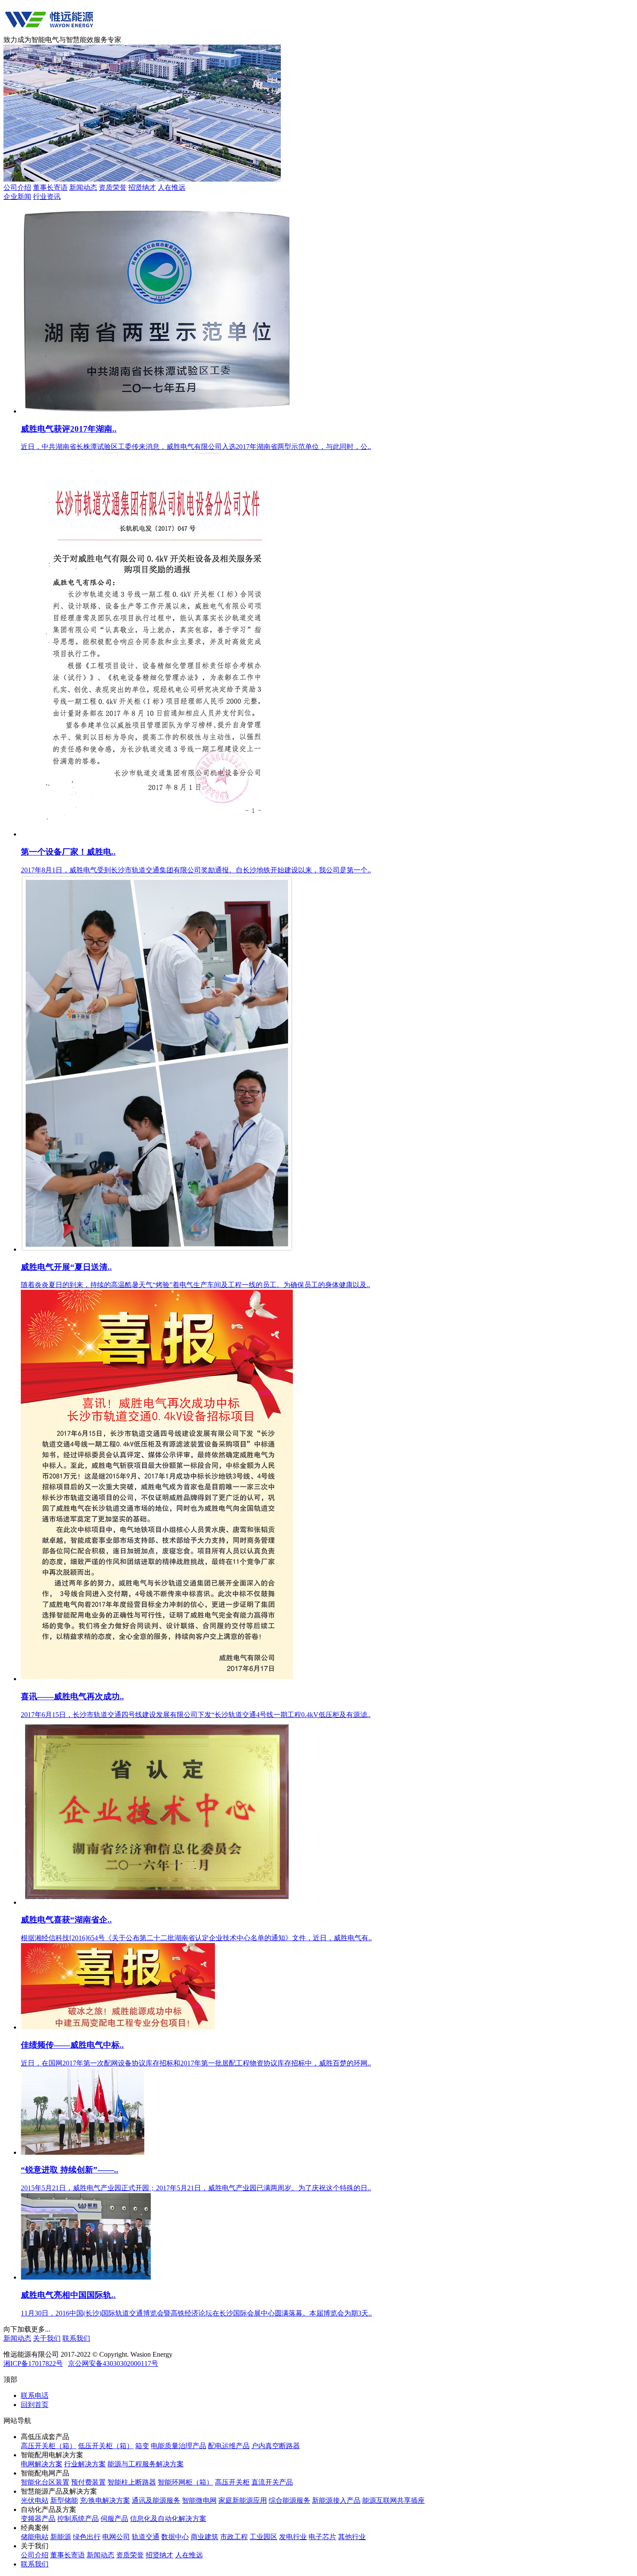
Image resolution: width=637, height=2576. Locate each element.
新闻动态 (83, 187)
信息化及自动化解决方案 (168, 2519)
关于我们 (47, 2338)
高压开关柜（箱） (49, 2446)
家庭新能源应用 (243, 2500)
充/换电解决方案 (105, 2500)
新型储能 (64, 2500)
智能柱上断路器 (132, 2482)
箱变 (142, 2446)
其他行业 (352, 2537)
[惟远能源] (49, 31)
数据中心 (175, 2537)
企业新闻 (17, 197)
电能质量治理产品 (179, 2446)
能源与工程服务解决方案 (146, 2464)
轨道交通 (146, 2537)
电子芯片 (322, 2537)
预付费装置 (88, 2482)
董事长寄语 (50, 187)
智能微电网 (199, 2500)
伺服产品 (114, 2519)
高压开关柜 (232, 2482)
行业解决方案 (85, 2464)
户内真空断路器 (276, 2446)
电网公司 (116, 2537)
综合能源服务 (289, 2500)
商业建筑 (205, 2537)
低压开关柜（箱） (106, 2446)
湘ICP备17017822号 (33, 2363)
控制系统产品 (78, 2519)
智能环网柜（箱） (185, 2482)
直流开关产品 (272, 2482)
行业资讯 (47, 197)
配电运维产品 (229, 2446)
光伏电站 (35, 2500)
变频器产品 (38, 2519)
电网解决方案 (42, 2464)
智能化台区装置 (45, 2482)
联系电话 (35, 2395)
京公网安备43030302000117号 (113, 2363)
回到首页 (35, 2405)
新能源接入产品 (336, 2500)
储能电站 (35, 2537)
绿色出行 (87, 2537)
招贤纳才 (142, 187)
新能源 (61, 2537)
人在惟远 (172, 187)
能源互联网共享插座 (393, 2500)
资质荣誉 (113, 187)
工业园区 (263, 2537)
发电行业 (293, 2537)
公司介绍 (17, 187)
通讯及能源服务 (156, 2500)
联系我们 (76, 2338)
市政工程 (234, 2537)
